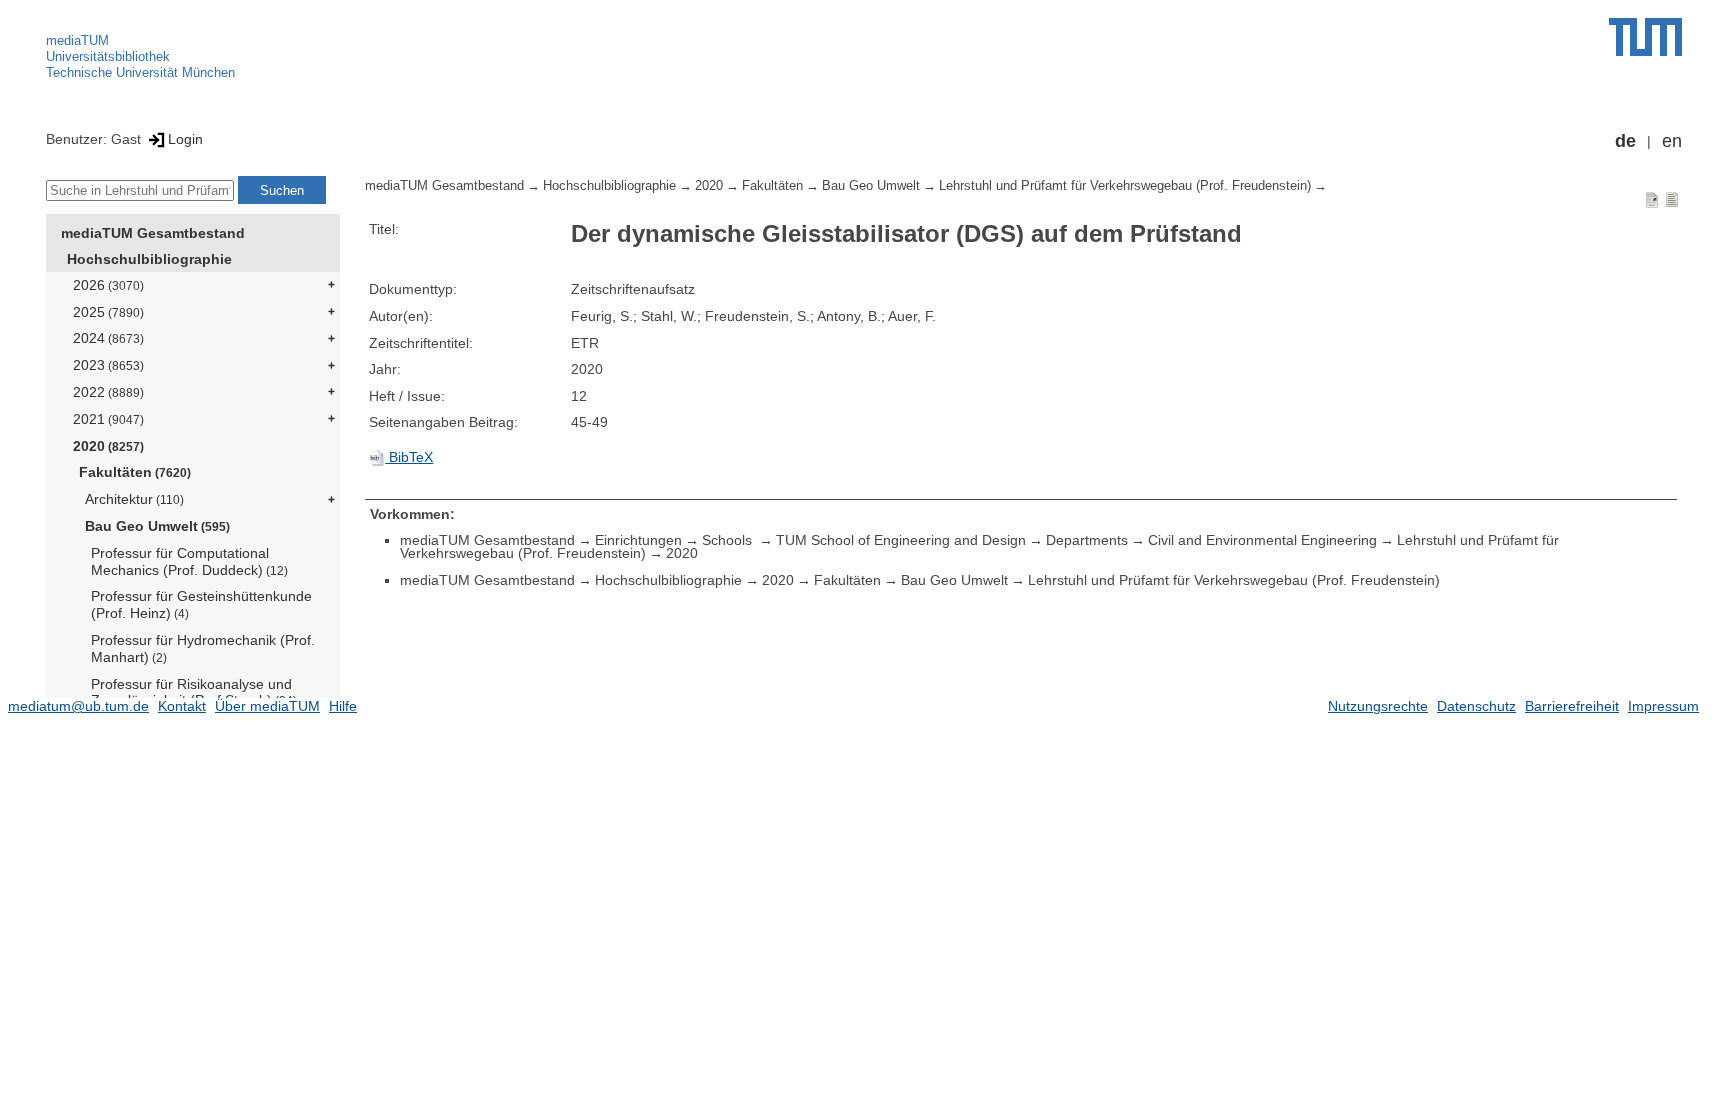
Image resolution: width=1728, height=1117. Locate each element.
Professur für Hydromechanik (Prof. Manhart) (203, 648)
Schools (729, 540)
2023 (108, 365)
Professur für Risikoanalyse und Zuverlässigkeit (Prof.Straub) (194, 692)
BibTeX (409, 457)
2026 (108, 285)
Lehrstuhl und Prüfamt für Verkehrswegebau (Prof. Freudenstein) (1125, 186)
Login (185, 139)
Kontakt (182, 706)
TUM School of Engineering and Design (901, 540)
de (1625, 141)
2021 (108, 419)
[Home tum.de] (1645, 37)
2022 (108, 392)
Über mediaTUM (267, 706)
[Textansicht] (1672, 199)
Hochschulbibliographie (149, 259)
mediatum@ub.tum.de (78, 706)
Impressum (1663, 706)
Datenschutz (1476, 706)
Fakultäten (135, 472)
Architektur (134, 499)
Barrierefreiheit (1572, 706)
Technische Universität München (140, 72)
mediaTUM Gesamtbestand (153, 233)
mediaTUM (77, 40)
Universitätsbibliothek (108, 56)
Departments (1087, 540)
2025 (108, 312)
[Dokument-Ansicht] (1652, 199)
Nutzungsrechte (1378, 706)
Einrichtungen (638, 540)
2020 (108, 446)
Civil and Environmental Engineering (1262, 540)
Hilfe (343, 706)
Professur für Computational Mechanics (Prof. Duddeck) (189, 561)
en (1672, 141)
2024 (108, 338)
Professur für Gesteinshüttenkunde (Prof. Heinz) (201, 604)
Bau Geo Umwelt (157, 526)
